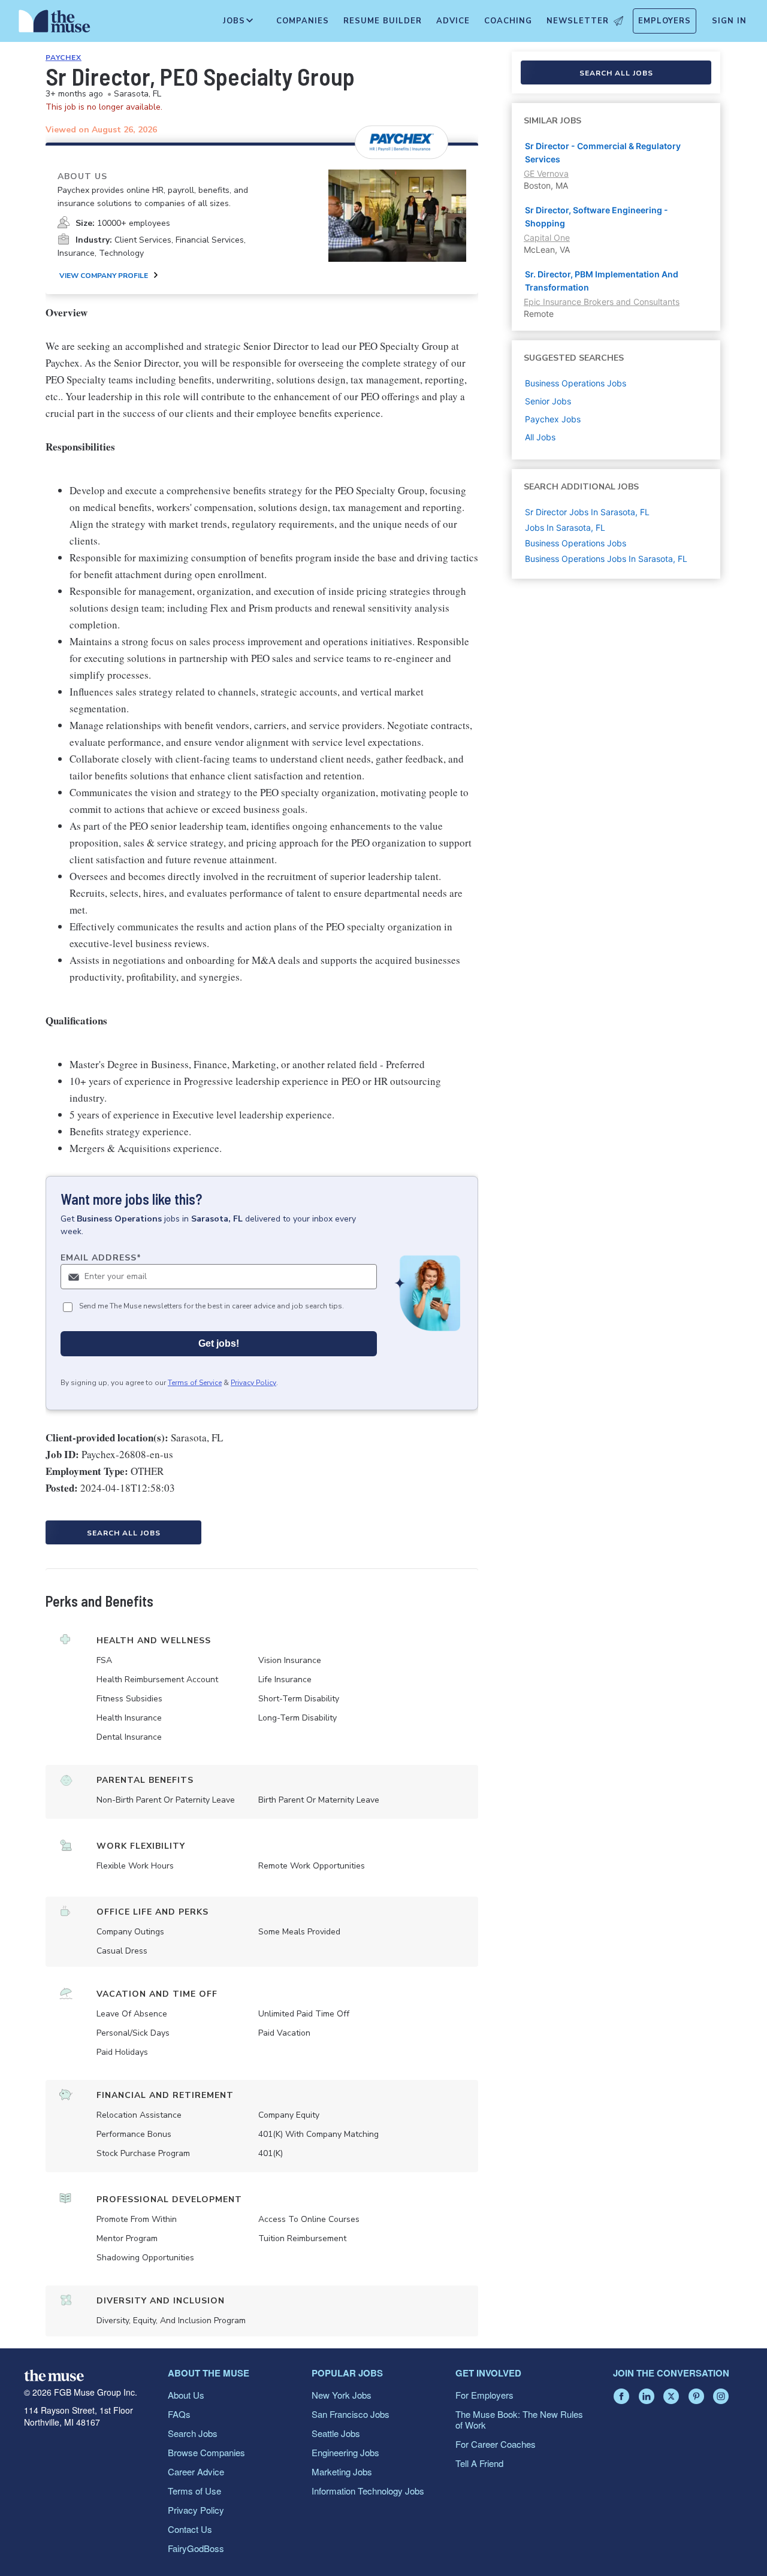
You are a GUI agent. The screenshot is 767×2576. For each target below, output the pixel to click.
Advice (453, 21)
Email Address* (101, 1258)
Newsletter (578, 21)
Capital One (547, 238)
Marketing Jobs (342, 2471)
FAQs (179, 2414)
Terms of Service (195, 1383)
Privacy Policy (253, 1383)
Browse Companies (206, 2452)
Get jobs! (219, 1343)
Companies (303, 21)
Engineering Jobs (345, 2452)
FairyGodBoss (196, 2548)
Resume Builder (383, 21)
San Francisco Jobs (351, 2414)
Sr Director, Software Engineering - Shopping (597, 217)
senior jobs (548, 401)
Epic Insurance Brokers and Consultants (602, 302)
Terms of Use (194, 2491)
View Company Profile (104, 276)
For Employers (484, 2395)
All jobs (540, 437)
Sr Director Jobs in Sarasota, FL (587, 512)
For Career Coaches (496, 2444)
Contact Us (190, 2529)
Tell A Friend (479, 2463)
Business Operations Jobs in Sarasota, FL (606, 559)
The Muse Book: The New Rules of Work (519, 2419)
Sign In (729, 21)
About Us (186, 2395)
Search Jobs (193, 2433)
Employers (665, 21)
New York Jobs (342, 2395)
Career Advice (196, 2471)
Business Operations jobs (576, 383)
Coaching (508, 21)
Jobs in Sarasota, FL (565, 527)
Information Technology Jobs (368, 2491)
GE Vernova (546, 173)
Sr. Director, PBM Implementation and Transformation (602, 281)
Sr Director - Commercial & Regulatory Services (603, 152)
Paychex (64, 58)
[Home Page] (55, 24)
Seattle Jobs (336, 2433)
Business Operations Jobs (576, 543)
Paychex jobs (553, 419)
